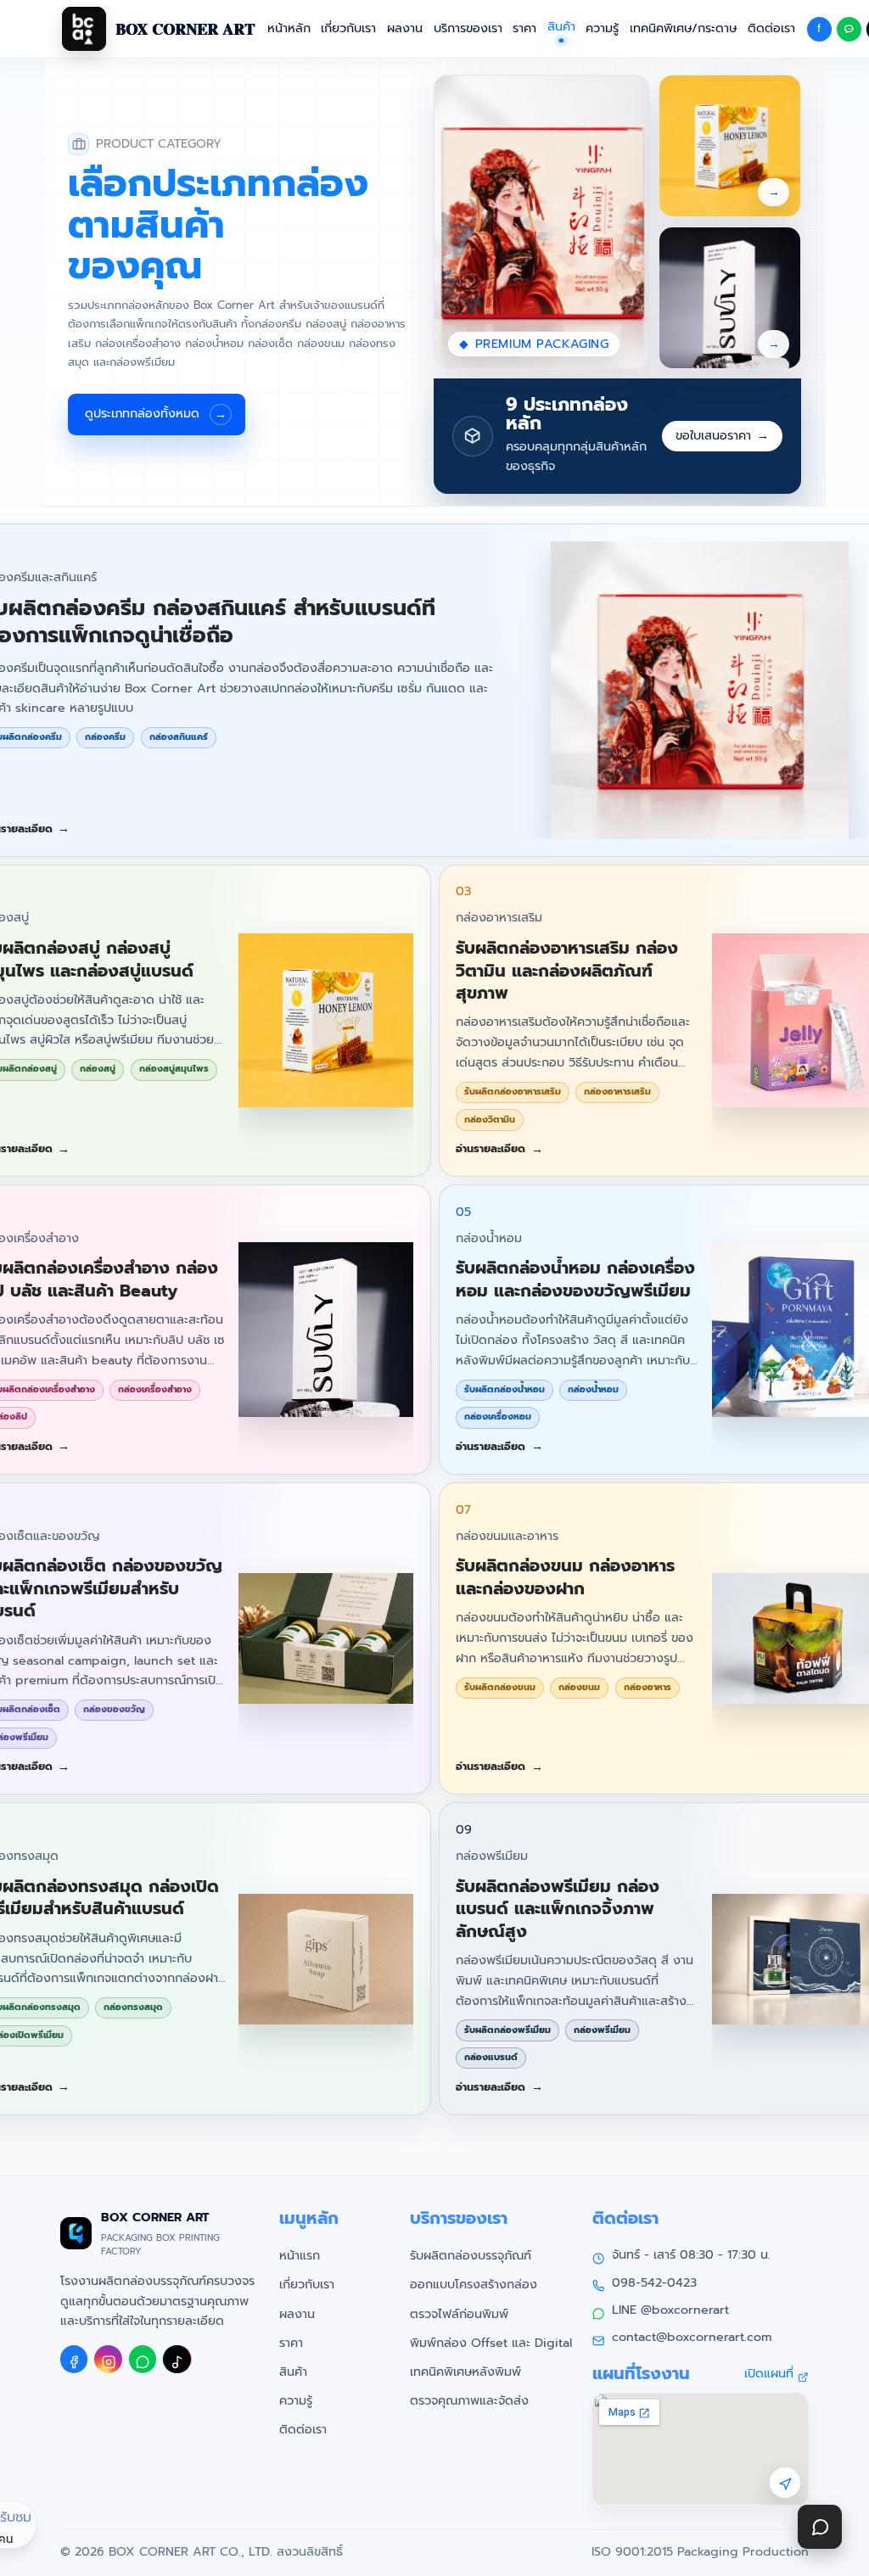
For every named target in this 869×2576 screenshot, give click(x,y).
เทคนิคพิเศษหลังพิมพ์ (465, 2372)
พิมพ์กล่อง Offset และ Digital (491, 2343)
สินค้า (293, 2372)
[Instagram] (108, 2359)
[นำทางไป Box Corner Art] (785, 2483)
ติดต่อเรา (771, 28)
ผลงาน (405, 28)
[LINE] (143, 2359)
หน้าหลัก (289, 28)
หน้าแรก (300, 2255)
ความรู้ (602, 28)
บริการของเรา (468, 28)
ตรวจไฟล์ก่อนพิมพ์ (459, 2314)
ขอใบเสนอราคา (722, 435)
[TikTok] (177, 2359)
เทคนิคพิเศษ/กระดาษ (683, 28)
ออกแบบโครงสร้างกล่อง (474, 2284)
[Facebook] (74, 2359)
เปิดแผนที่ (769, 2373)
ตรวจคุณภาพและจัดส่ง (469, 2400)
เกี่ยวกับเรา (348, 28)
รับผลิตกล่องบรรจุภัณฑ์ (471, 2255)
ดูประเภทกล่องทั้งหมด (156, 413)
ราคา (524, 28)
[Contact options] (820, 2527)
